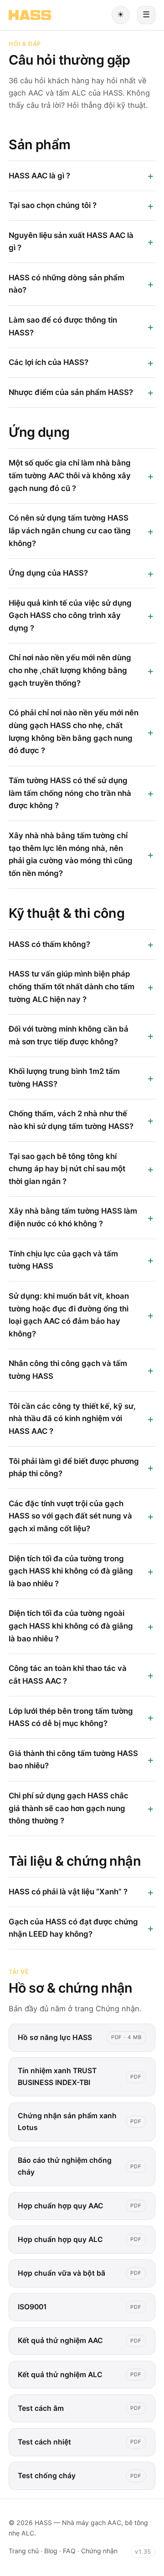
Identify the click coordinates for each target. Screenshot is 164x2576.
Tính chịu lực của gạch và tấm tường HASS (63, 1260)
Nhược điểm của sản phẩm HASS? (71, 392)
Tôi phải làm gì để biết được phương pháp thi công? (74, 1468)
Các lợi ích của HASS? (49, 362)
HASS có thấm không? (49, 944)
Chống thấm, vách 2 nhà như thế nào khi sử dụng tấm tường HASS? (71, 1120)
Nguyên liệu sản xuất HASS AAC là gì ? (71, 242)
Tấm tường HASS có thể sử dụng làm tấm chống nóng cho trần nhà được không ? (70, 793)
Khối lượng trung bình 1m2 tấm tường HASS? (64, 1078)
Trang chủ (24, 2551)
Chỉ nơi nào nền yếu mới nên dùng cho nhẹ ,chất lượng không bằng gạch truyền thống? (70, 670)
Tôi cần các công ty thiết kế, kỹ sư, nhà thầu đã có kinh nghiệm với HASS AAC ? (72, 1419)
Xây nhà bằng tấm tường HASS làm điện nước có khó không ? (73, 1217)
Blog (51, 2551)
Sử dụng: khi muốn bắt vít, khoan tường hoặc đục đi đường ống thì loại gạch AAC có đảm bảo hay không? (69, 1315)
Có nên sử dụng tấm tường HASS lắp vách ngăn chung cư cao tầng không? (70, 530)
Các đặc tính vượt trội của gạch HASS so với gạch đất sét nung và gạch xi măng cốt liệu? (70, 1516)
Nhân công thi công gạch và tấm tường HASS (68, 1370)
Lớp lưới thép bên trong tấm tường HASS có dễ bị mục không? (71, 1717)
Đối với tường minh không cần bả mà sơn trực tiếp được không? (69, 1035)
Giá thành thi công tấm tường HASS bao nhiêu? (73, 1760)
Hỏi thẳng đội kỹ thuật (106, 105)
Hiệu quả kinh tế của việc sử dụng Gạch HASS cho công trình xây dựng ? (70, 615)
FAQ (69, 2551)
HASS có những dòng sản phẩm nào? (67, 284)
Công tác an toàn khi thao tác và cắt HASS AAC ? (68, 1675)
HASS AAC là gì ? (39, 176)
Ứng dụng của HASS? (48, 573)
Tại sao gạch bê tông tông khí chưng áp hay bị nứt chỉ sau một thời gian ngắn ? (67, 1169)
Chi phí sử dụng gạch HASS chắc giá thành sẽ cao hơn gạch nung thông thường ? (69, 1808)
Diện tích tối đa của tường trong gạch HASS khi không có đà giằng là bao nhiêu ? (71, 1571)
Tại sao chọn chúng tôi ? (53, 205)
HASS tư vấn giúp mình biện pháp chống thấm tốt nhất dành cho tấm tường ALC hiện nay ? (72, 986)
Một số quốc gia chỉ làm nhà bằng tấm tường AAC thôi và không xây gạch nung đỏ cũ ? (70, 475)
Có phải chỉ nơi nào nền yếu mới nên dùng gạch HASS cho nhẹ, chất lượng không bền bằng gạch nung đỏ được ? (74, 731)
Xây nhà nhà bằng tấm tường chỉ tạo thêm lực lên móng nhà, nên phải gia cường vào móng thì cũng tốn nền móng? (71, 854)
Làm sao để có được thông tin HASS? (63, 326)
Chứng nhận (118, 2009)
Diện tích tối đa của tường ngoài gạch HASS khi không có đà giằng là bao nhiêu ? (71, 1626)
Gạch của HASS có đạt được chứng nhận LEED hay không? (73, 1928)
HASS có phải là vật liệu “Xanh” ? (68, 1892)
